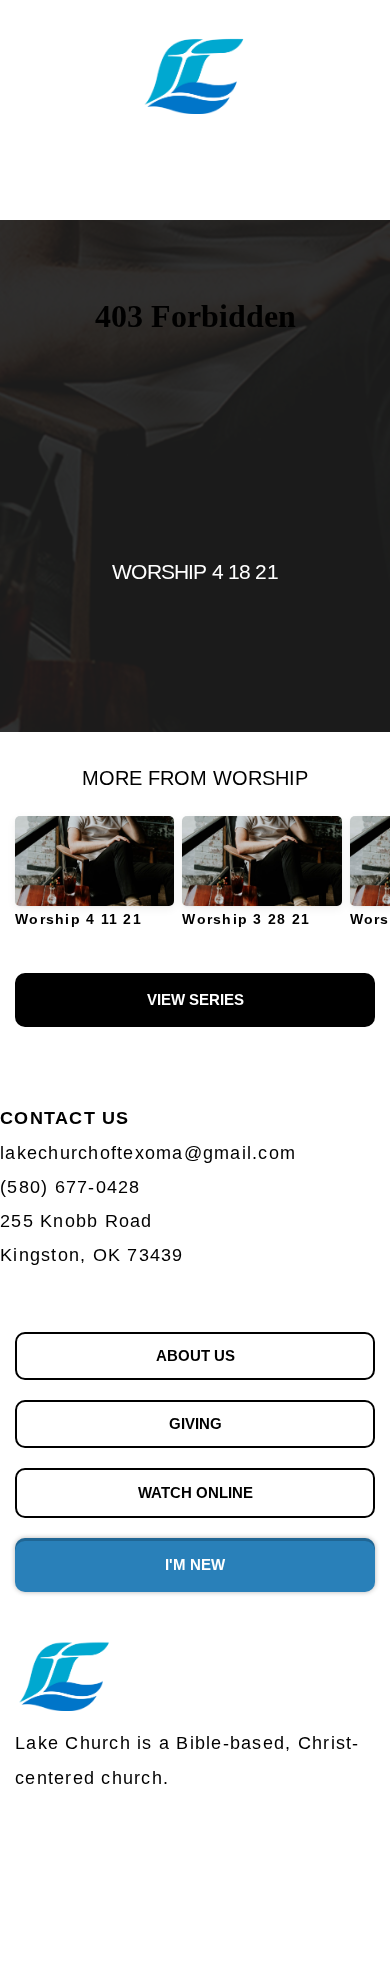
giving (195, 1423)
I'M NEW (195, 1564)
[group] (94, 879)
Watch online (195, 1492)
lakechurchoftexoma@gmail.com (151, 1153)
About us (195, 1355)
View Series (195, 999)
